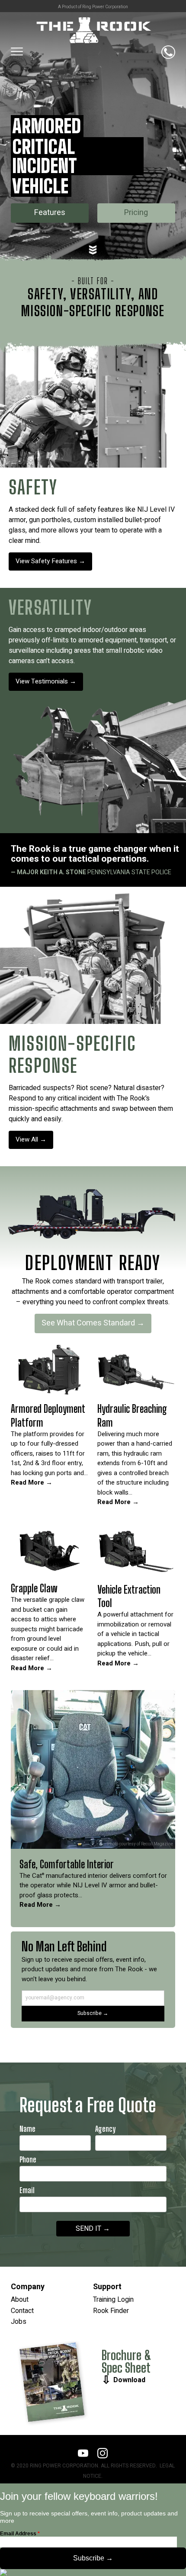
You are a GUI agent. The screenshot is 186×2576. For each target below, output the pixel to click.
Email (27, 2190)
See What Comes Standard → (93, 1323)
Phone (28, 2160)
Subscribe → (93, 2013)
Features (50, 213)
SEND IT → (93, 2229)
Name (27, 2129)
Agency (105, 2129)
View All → (31, 1139)
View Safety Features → (50, 561)
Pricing (136, 213)
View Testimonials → (46, 681)
